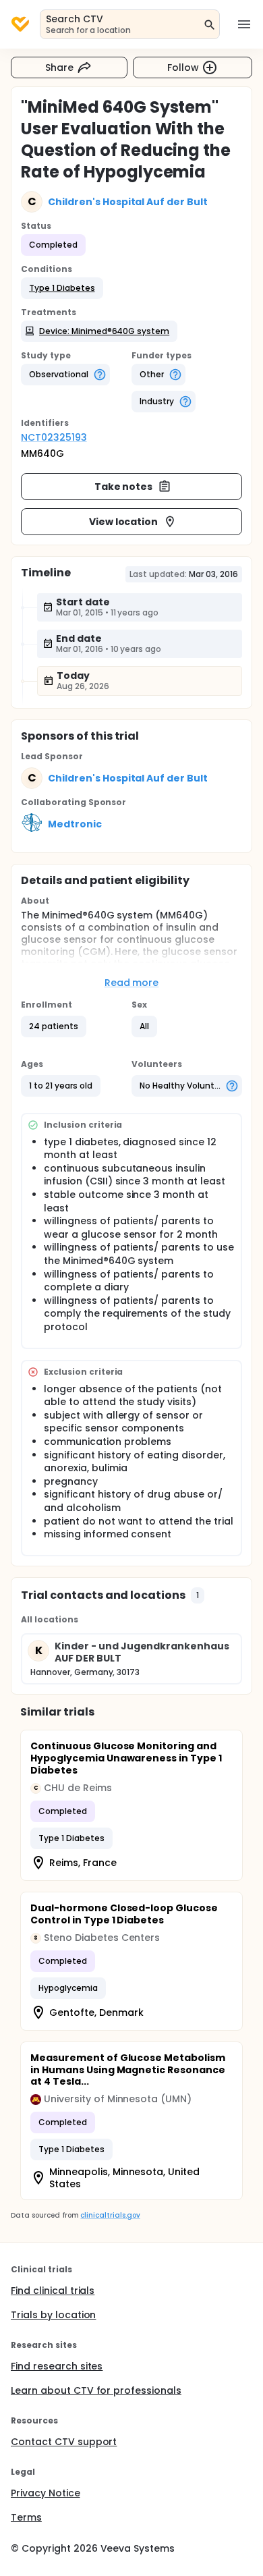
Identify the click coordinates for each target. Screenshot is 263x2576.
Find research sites (57, 2366)
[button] (62, 288)
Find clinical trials (53, 2291)
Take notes (124, 487)
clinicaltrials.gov (110, 2215)
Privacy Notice (46, 2493)
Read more (132, 983)
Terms (26, 2517)
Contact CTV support (64, 2442)
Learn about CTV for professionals (96, 2390)
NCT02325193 (54, 437)
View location (124, 522)
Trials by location (53, 2315)
